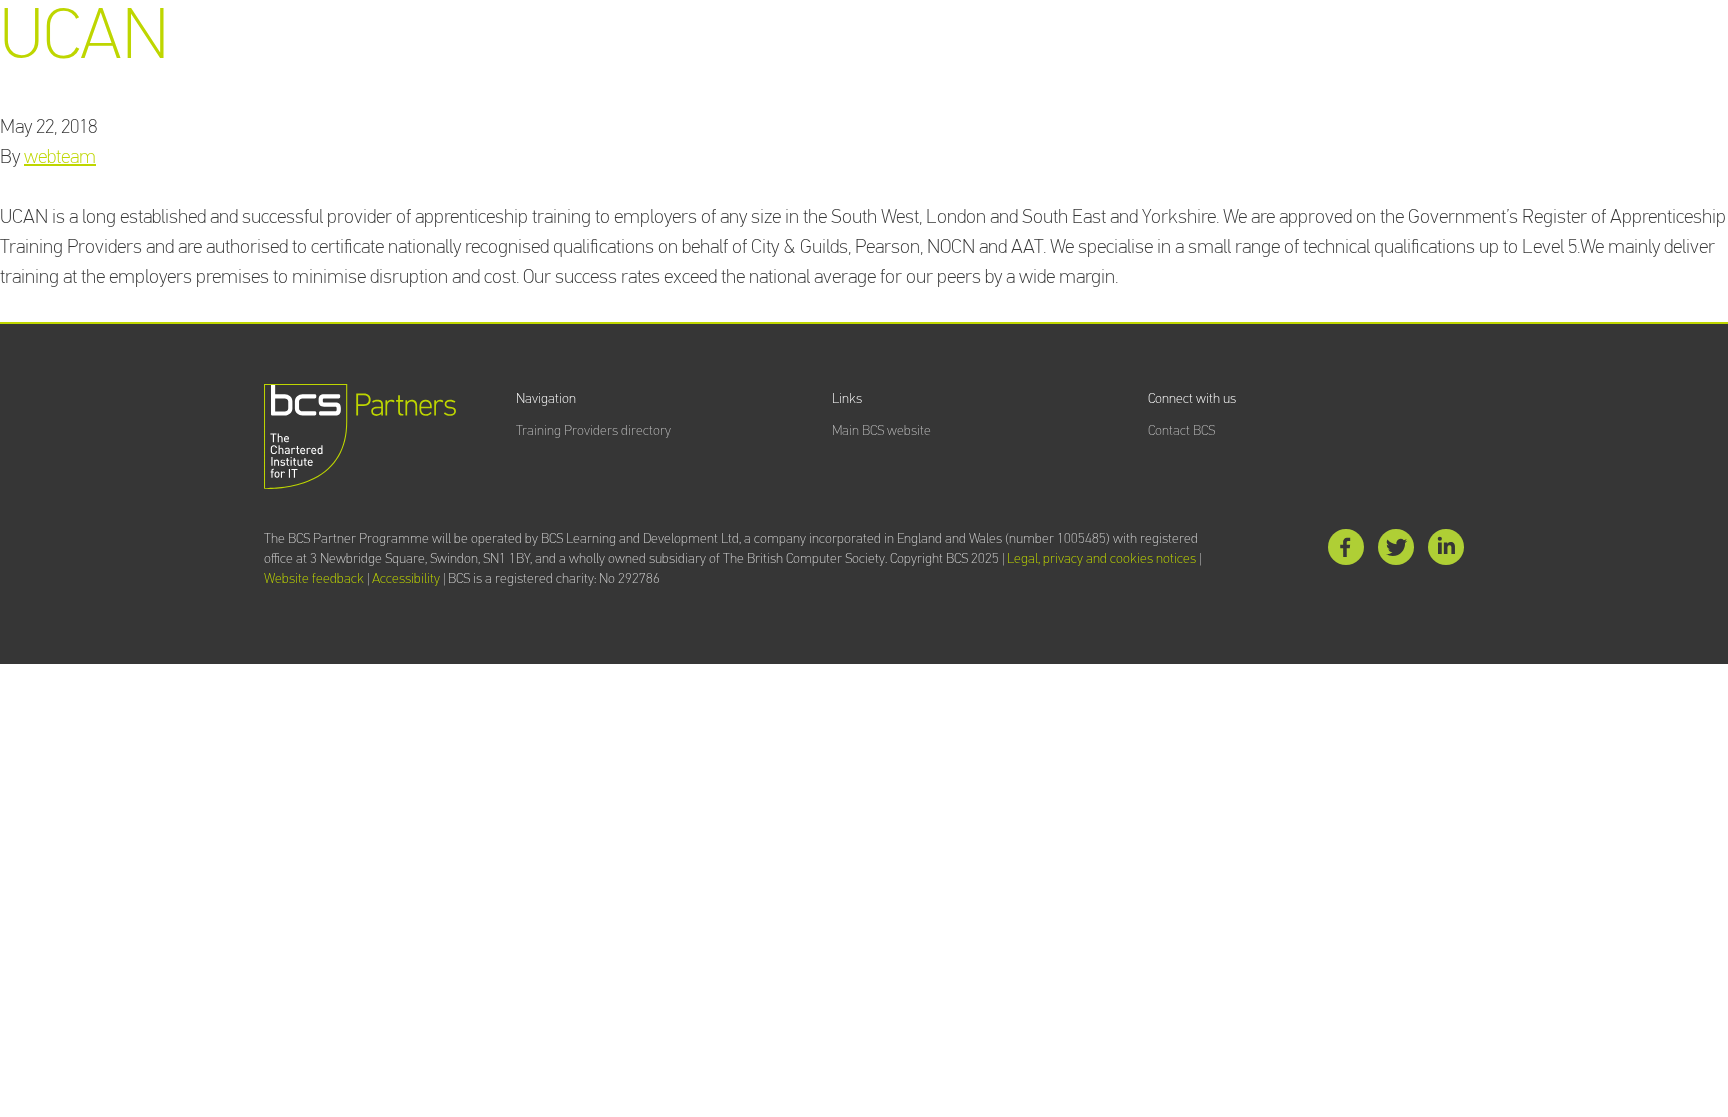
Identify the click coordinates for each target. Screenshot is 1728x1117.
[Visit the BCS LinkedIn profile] (1446, 551)
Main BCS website (881, 431)
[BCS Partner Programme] (360, 436)
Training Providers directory (593, 431)
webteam (60, 157)
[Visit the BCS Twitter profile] (1396, 551)
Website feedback (314, 579)
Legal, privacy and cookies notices (1101, 559)
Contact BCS (1181, 431)
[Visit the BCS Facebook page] (1346, 551)
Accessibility (406, 579)
